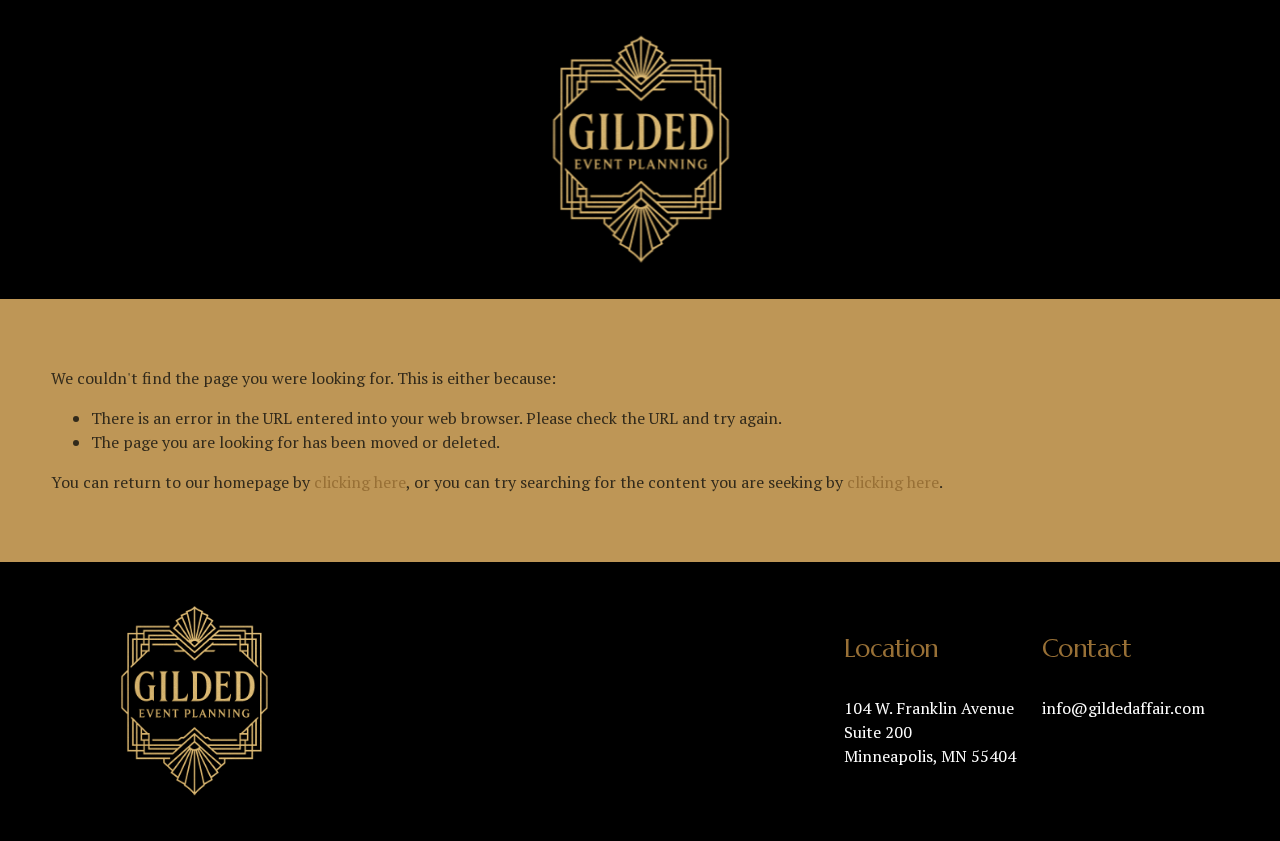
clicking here (360, 482)
